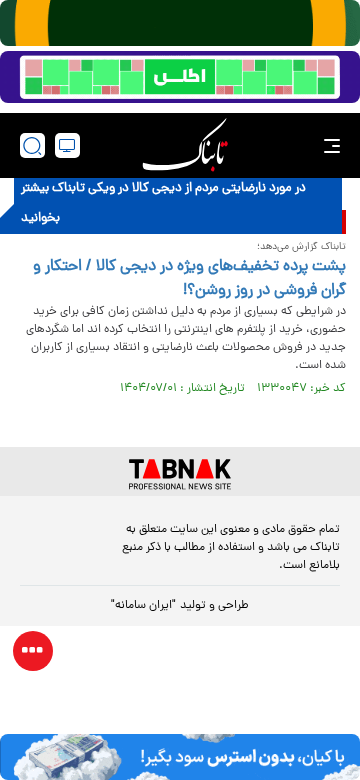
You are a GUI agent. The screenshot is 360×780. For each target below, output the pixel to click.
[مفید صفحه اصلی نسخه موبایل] (180, 77)
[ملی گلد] (180, 23)
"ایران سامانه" (143, 606)
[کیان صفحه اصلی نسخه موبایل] (180, 757)
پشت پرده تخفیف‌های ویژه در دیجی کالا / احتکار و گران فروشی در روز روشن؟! (189, 279)
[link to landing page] (185, 145)
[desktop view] (67, 145)
